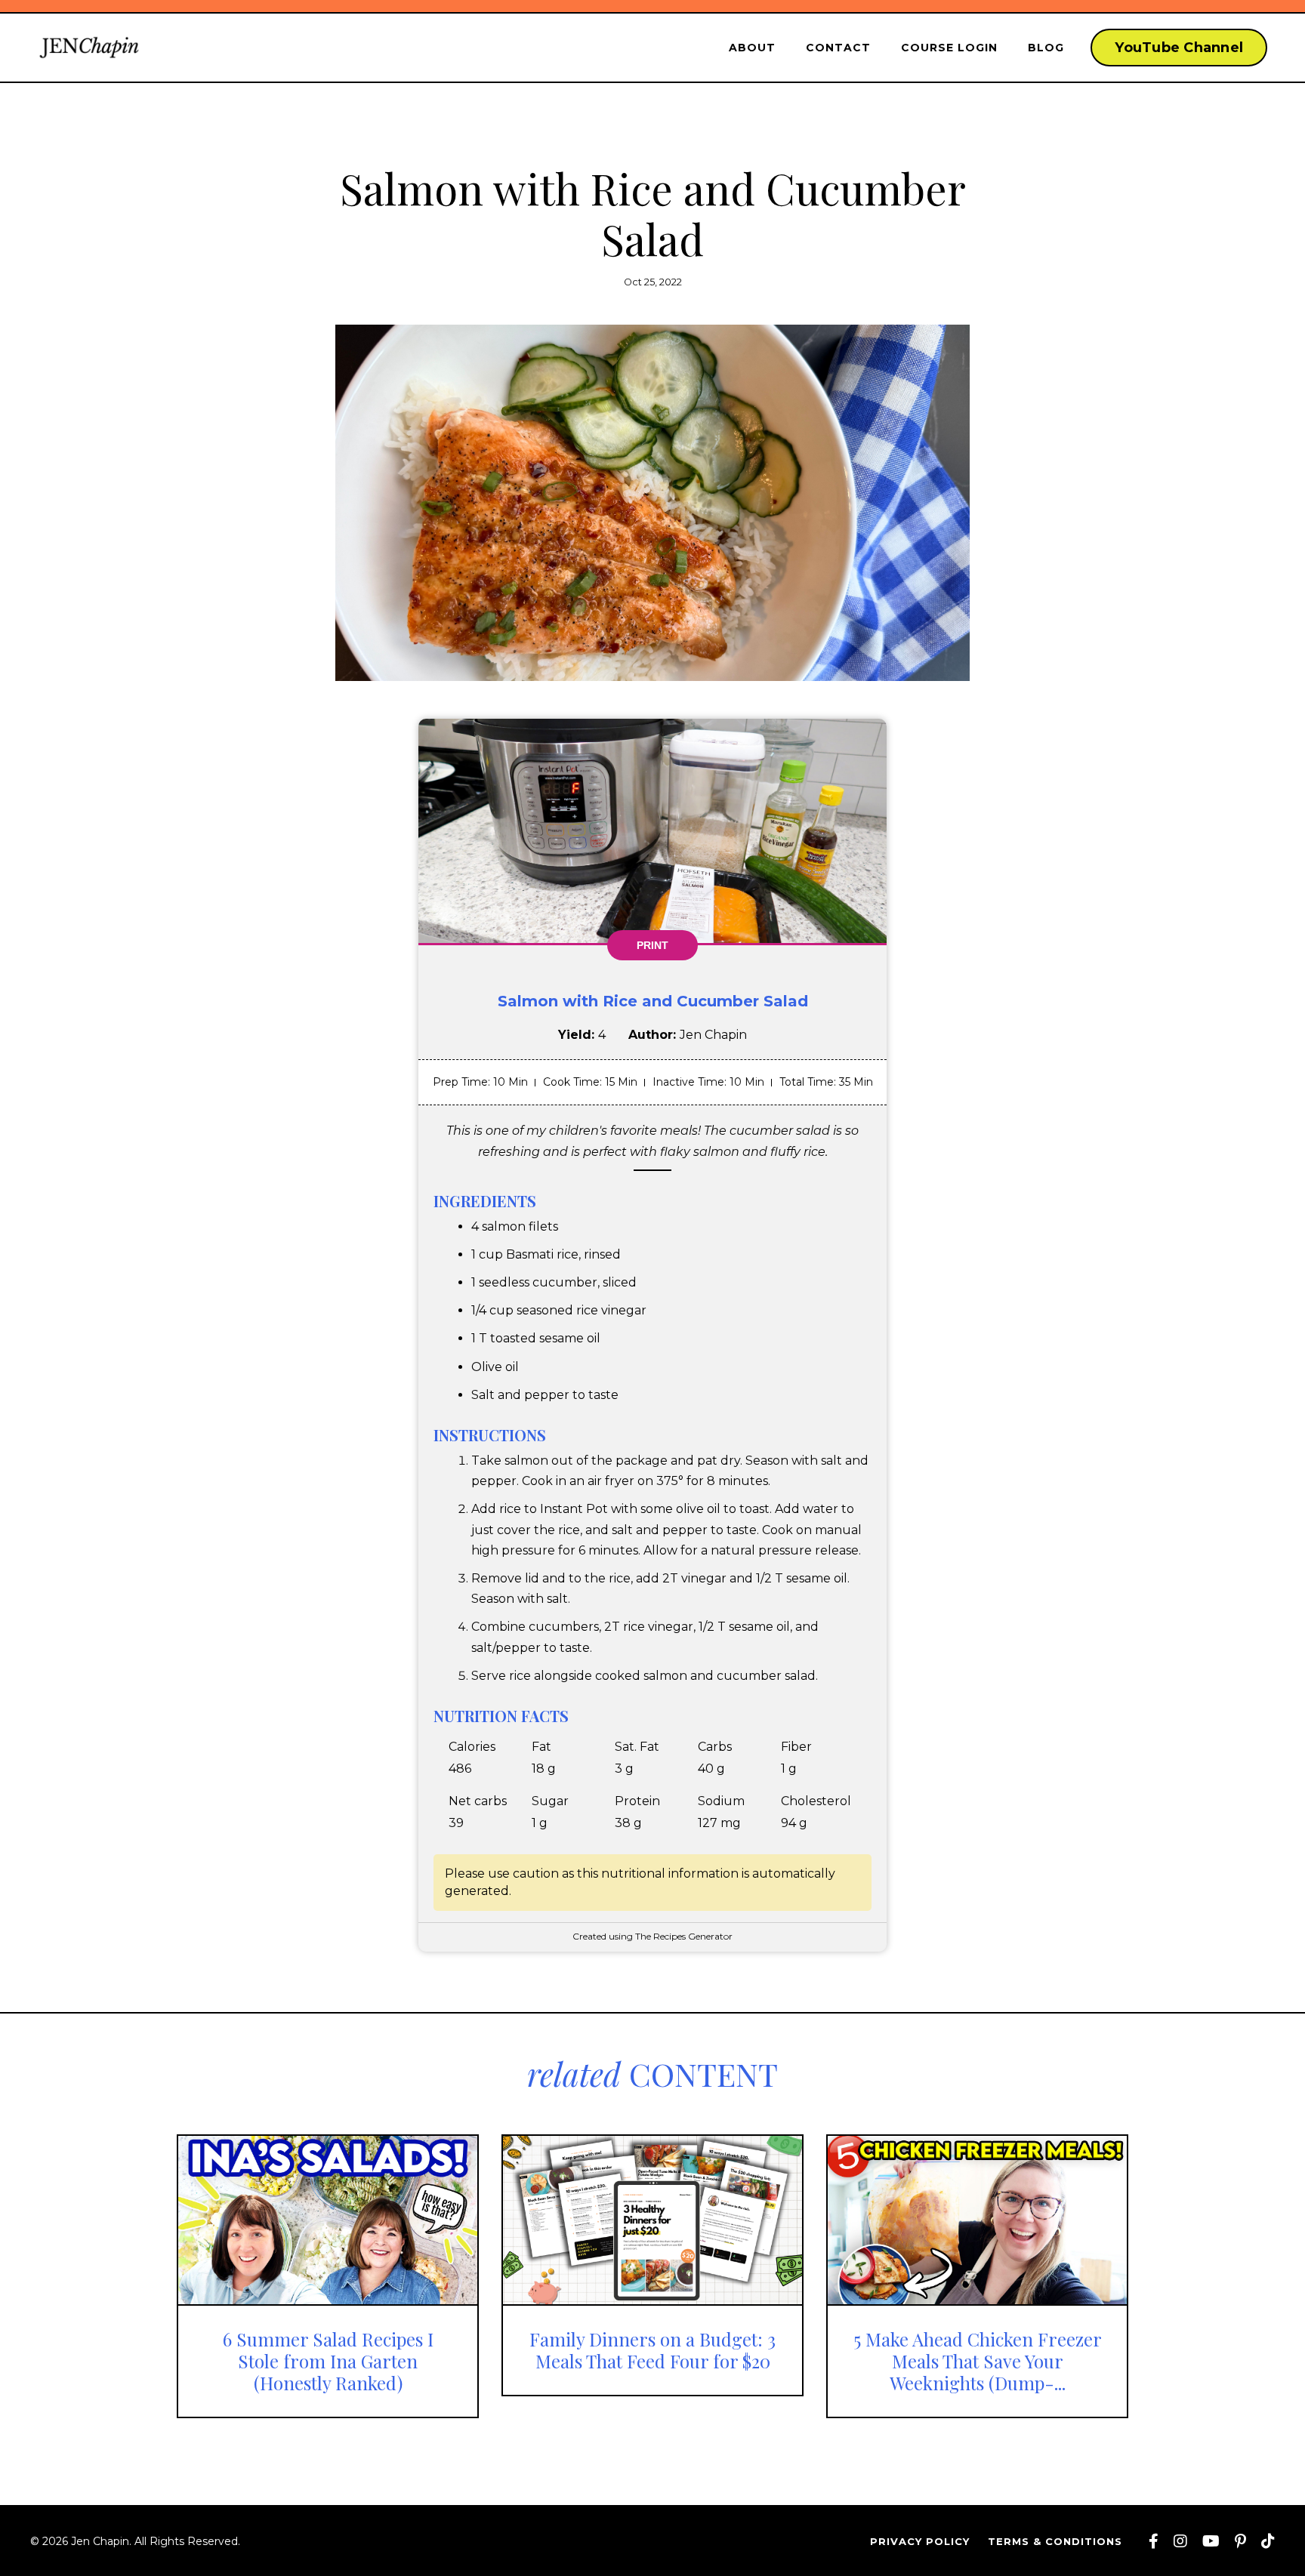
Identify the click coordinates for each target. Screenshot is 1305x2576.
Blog (1046, 48)
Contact (838, 48)
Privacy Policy (920, 2541)
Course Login (949, 48)
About (752, 48)
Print (652, 945)
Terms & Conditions (1055, 2541)
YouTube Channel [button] (1179, 48)
